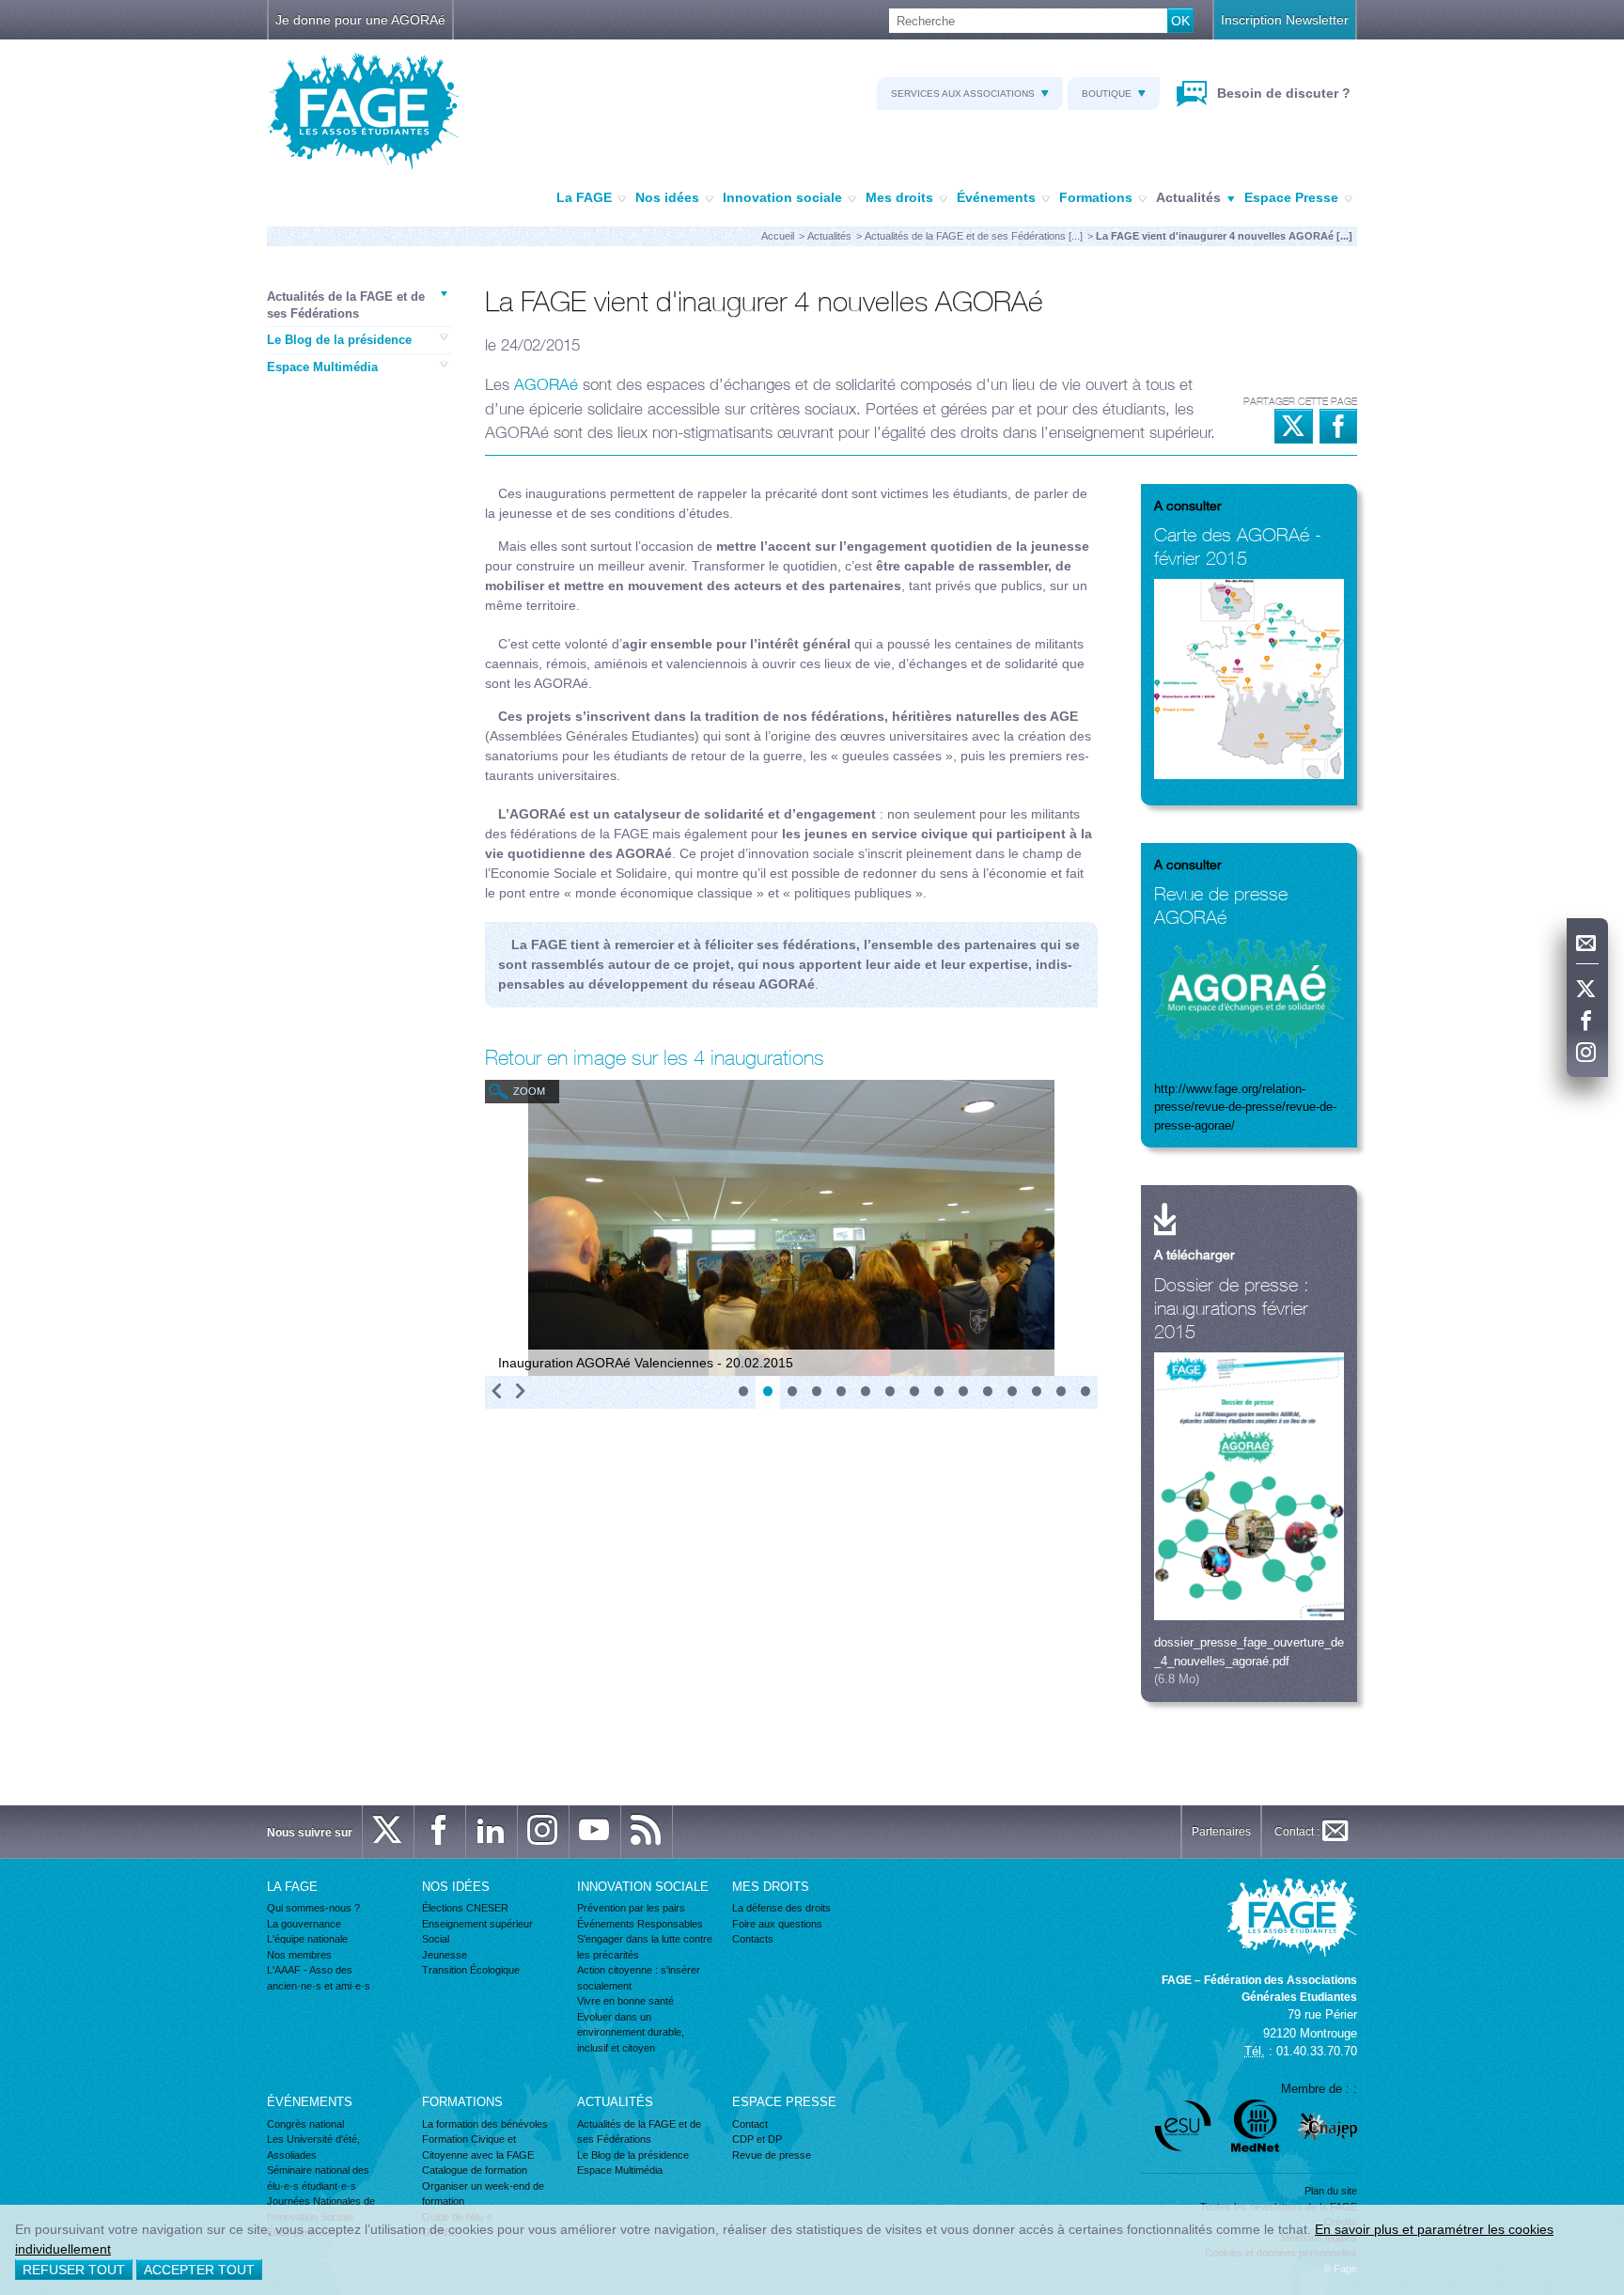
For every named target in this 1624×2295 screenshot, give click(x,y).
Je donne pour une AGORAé (360, 20)
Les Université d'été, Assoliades (313, 2147)
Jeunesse (445, 1955)
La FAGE (584, 197)
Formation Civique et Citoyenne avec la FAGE (478, 2147)
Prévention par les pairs (631, 1908)
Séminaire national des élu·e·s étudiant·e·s (318, 2178)
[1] (743, 1392)
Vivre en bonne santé (625, 2001)
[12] (1012, 1392)
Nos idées (667, 197)
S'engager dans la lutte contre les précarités (645, 1947)
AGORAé (546, 384)
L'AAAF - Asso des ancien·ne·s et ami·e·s (319, 1978)
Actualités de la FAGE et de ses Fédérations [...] (974, 236)
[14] (1061, 1392)
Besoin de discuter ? (1282, 93)
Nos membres (299, 1955)
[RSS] (647, 1832)
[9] (939, 1392)
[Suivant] (520, 1392)
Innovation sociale (782, 197)
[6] (866, 1392)
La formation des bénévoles (485, 2124)
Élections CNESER (465, 1908)
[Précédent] (497, 1392)
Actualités (1188, 197)
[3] (792, 1392)
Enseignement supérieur (477, 1924)
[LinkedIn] (492, 1832)
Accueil (778, 236)
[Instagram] (1587, 1054)
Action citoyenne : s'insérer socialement (639, 1978)
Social (436, 1939)
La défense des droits (781, 1908)
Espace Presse (1291, 197)
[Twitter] (1587, 990)
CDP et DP (757, 2139)
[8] (914, 1392)
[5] (841, 1392)
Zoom (529, 1091)
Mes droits (899, 197)
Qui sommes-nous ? (313, 1908)
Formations (1096, 197)
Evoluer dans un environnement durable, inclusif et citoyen (631, 2032)
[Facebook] (1587, 1022)
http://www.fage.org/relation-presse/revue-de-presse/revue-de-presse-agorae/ (1245, 1107)
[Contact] (1587, 944)
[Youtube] (595, 1832)
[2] (768, 1392)
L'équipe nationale (307, 1939)
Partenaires (1221, 1832)
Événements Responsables (640, 1924)
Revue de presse (772, 2155)
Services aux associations (963, 94)
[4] (817, 1392)
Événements (996, 197)
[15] (1085, 1392)
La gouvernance (304, 1924)
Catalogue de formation (475, 2170)
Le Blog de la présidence (339, 340)
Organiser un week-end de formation (483, 2194)
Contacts (753, 1939)
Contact (750, 2124)
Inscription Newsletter (1285, 20)
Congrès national (305, 2124)
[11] (988, 1392)
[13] (1037, 1392)
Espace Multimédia (322, 367)
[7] (890, 1392)
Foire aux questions (777, 1924)
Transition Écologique (471, 1970)
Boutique (1107, 94)
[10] (963, 1392)
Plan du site (1331, 2191)
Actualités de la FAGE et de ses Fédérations (346, 305)
